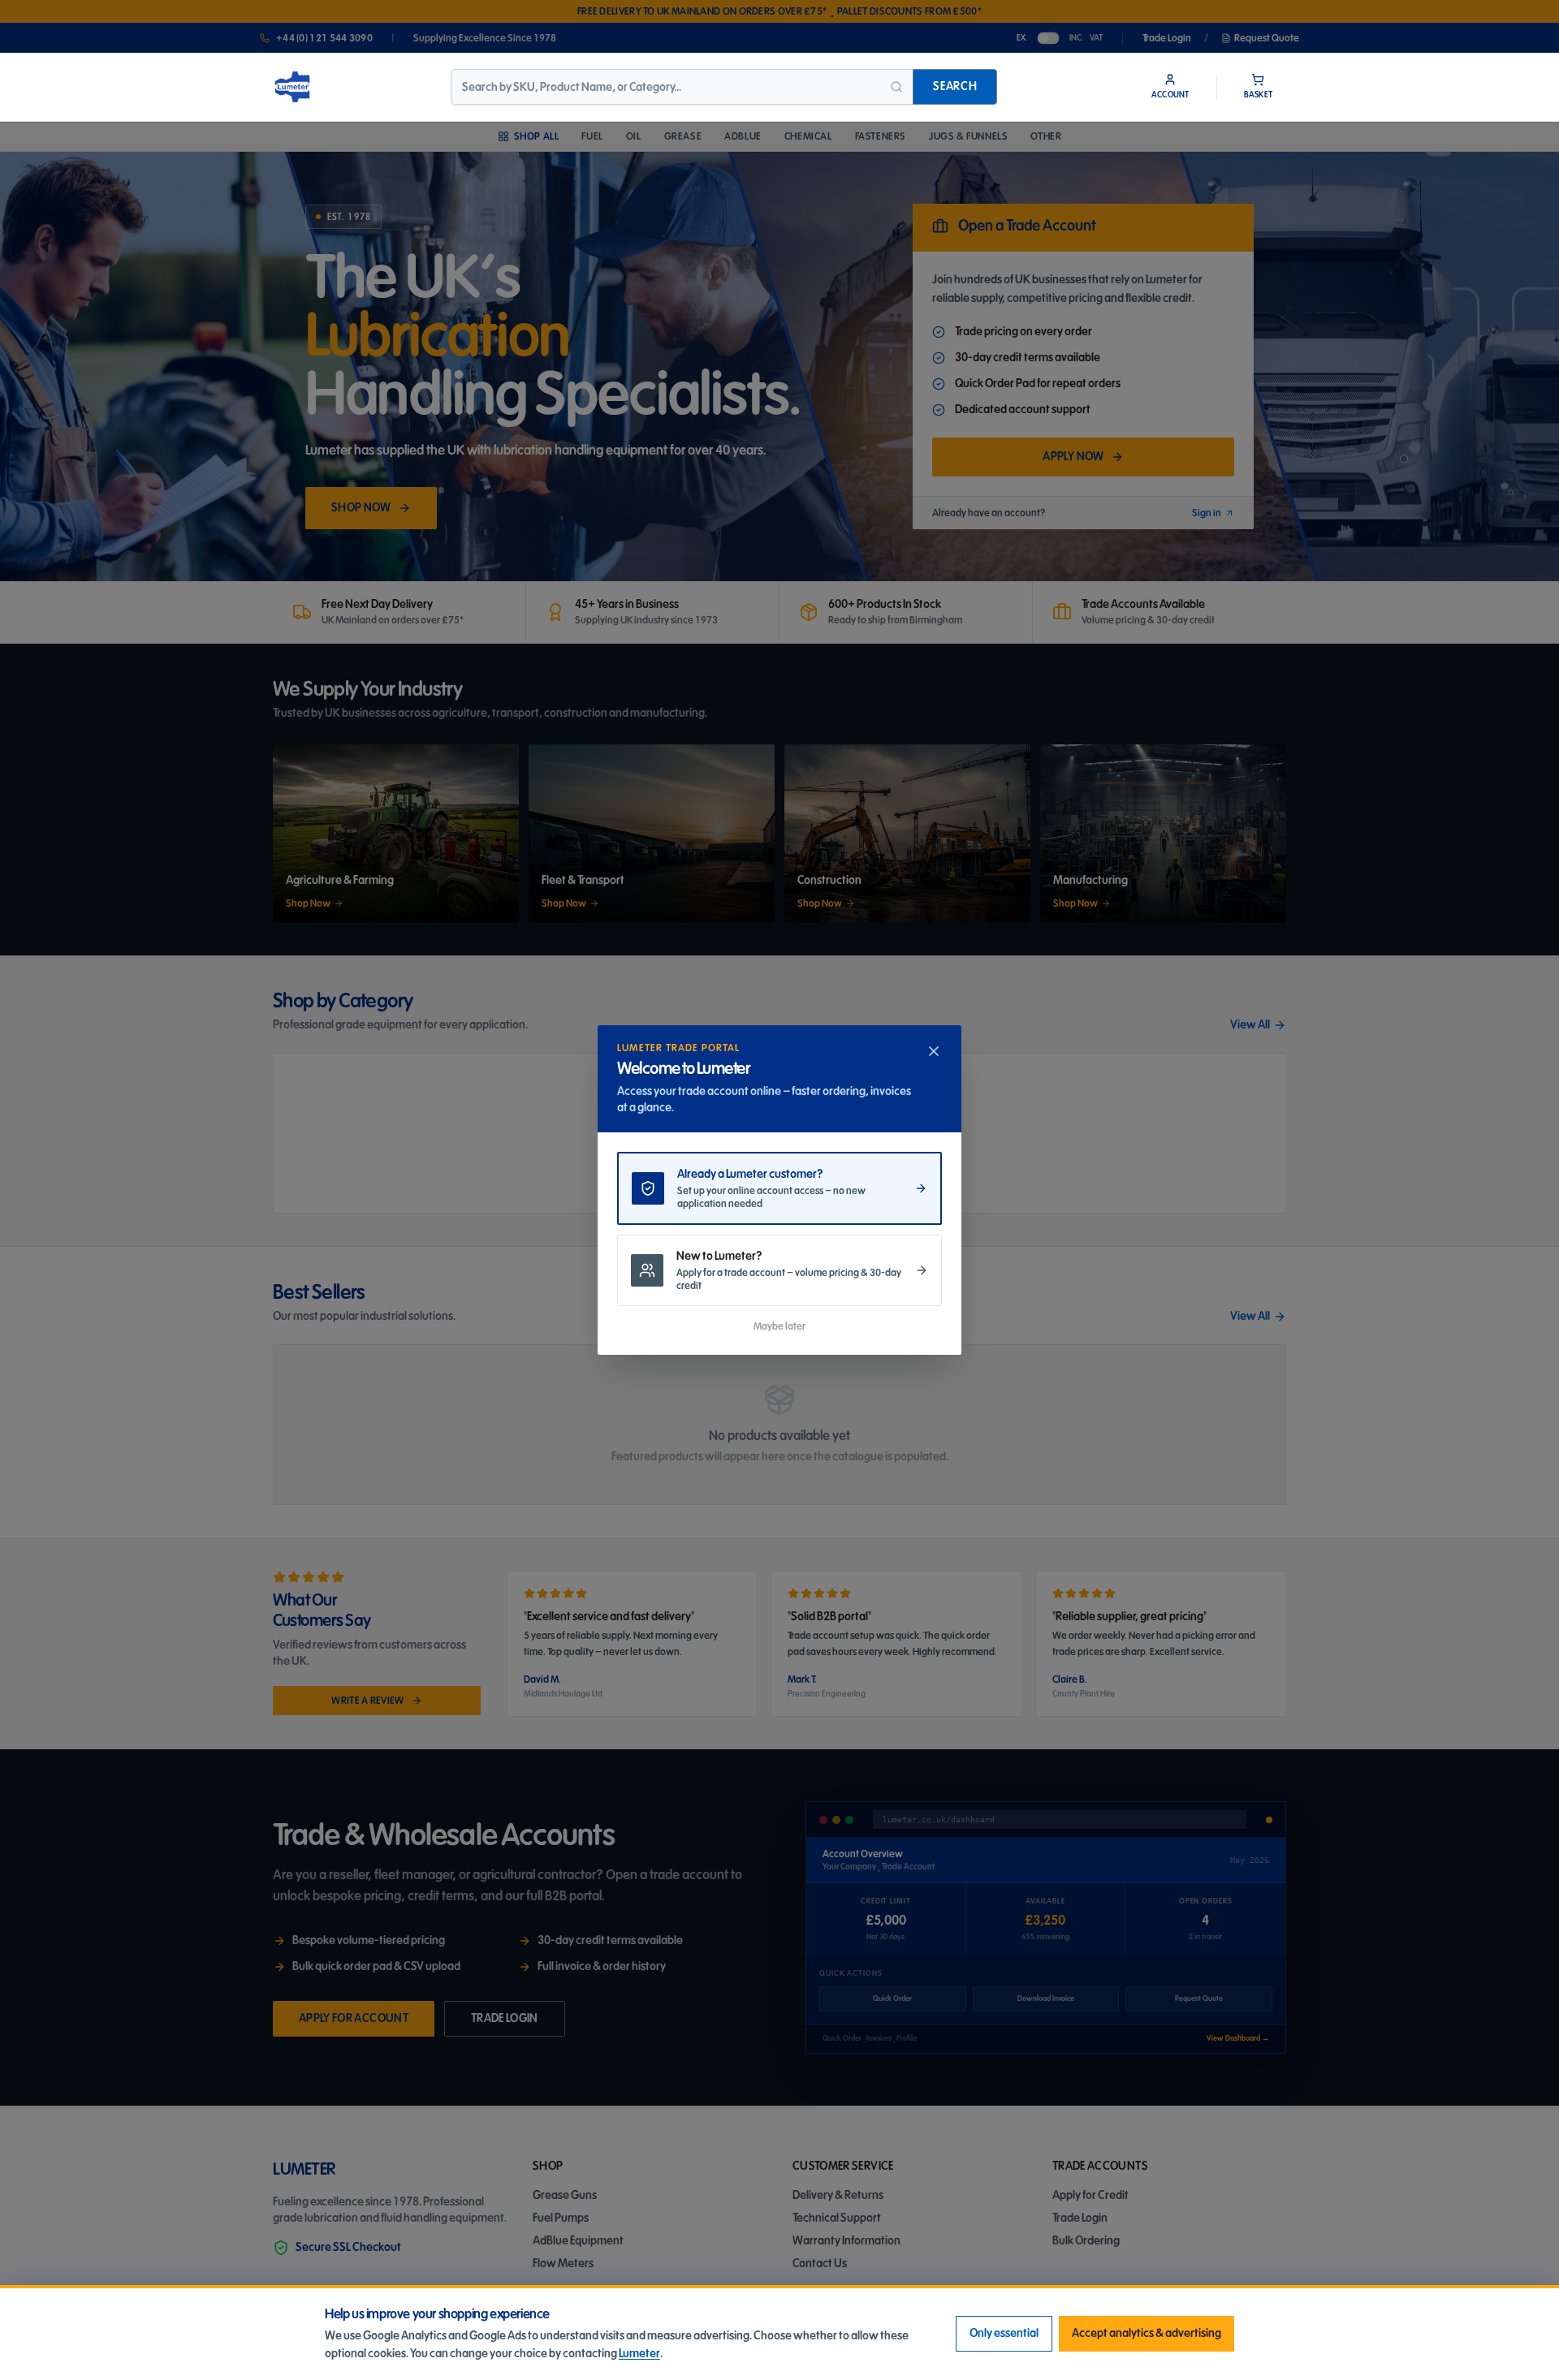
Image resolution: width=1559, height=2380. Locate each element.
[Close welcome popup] (934, 1051)
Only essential (1004, 2333)
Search (955, 86)
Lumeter (639, 2354)
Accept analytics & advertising (1147, 2333)
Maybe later (779, 1326)
